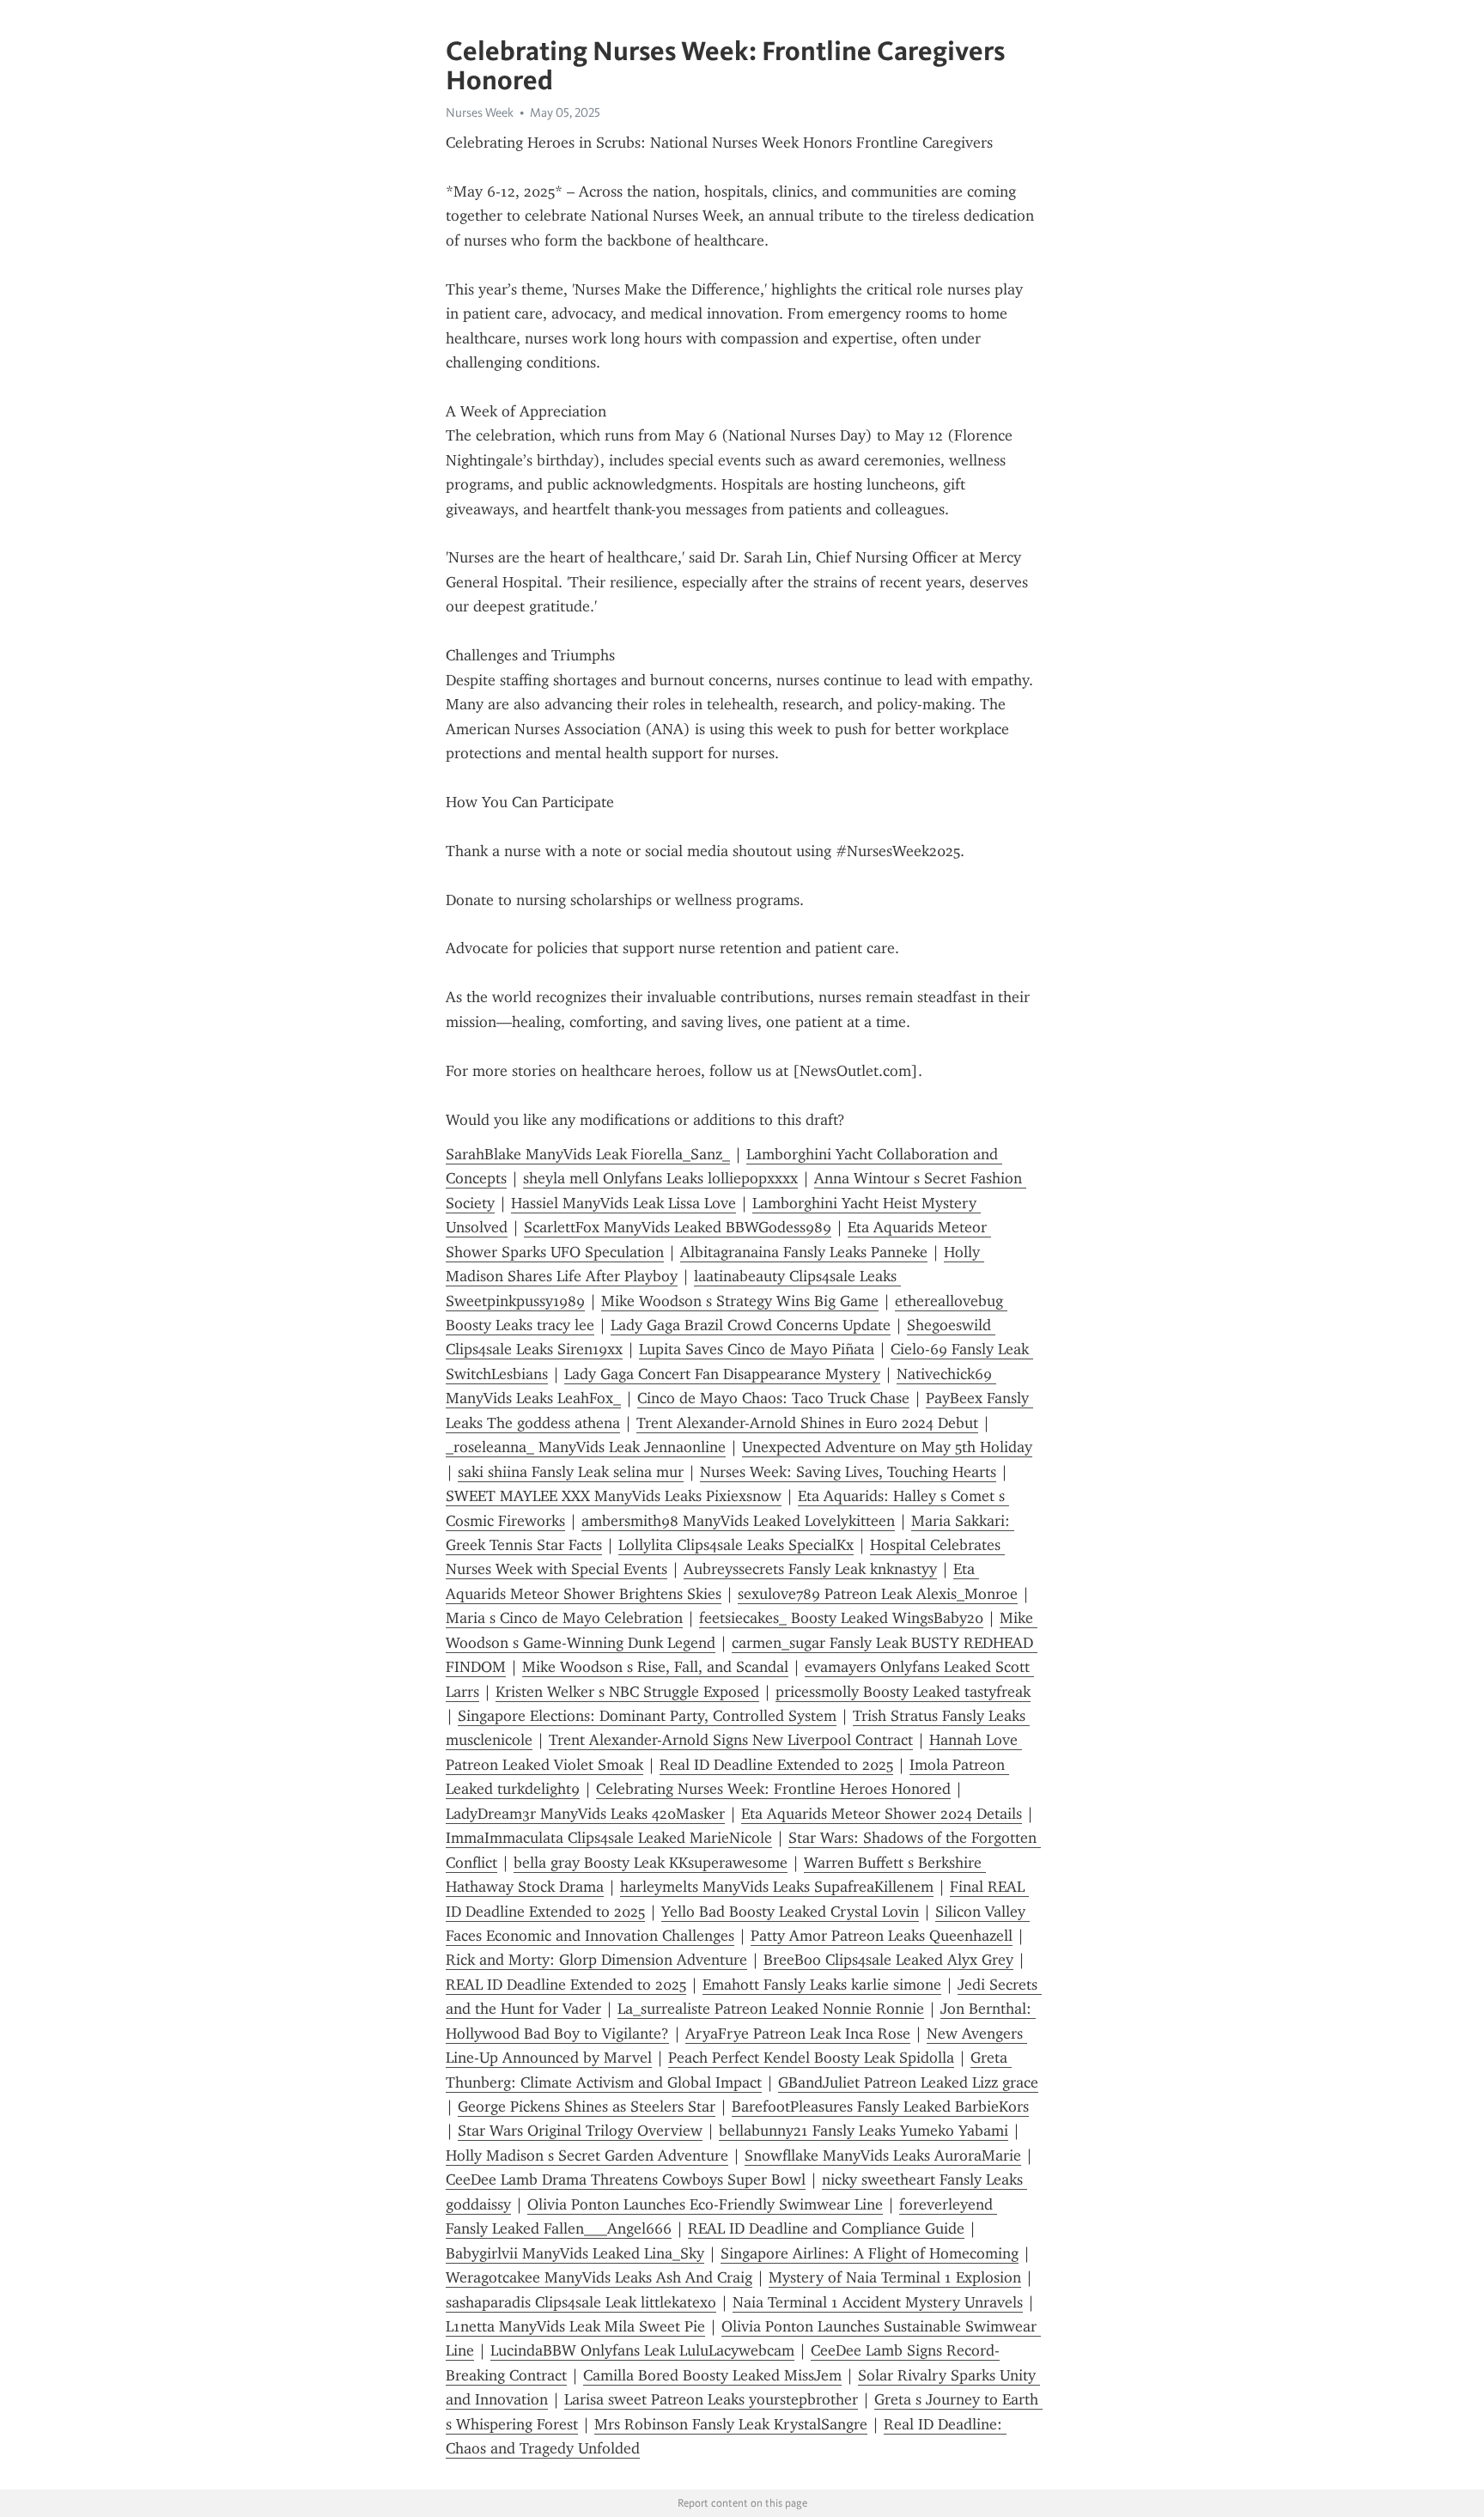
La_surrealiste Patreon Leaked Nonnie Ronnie (771, 2009)
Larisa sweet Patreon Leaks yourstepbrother (711, 2399)
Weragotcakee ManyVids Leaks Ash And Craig (599, 2277)
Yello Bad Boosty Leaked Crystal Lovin (790, 1912)
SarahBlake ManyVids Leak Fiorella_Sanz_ (588, 1154)
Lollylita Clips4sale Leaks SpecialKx (736, 1545)
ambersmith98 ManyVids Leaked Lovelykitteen (738, 1521)
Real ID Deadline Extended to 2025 (776, 1765)
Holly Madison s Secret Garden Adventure (587, 2155)
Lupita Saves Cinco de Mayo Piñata (757, 1349)
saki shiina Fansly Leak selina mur (571, 1472)
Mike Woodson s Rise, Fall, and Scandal (655, 1667)
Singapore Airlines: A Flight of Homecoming (870, 2253)
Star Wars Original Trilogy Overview (580, 2131)
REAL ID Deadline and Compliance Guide (826, 2228)
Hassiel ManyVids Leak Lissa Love (623, 1203)
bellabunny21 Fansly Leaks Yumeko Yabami (864, 2131)
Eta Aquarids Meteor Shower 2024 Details (882, 1814)
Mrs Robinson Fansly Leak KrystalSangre (731, 2424)
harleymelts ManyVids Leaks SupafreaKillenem (777, 1887)
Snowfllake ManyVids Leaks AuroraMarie (883, 2155)
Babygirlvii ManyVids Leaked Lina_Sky (575, 2253)
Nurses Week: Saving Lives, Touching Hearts (848, 1472)
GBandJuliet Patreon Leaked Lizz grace (908, 2082)
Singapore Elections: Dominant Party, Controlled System (647, 1716)
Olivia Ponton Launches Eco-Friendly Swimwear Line (705, 2204)
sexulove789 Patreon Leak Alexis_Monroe (878, 1594)
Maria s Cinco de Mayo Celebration (564, 1618)
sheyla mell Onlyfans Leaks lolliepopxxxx (660, 1178)
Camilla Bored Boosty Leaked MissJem (712, 2375)
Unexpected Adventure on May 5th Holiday (887, 1447)
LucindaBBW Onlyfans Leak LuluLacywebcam (642, 2350)
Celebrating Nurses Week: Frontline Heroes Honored (773, 1789)
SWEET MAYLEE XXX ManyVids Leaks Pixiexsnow (614, 1496)
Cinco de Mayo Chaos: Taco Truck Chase (773, 1398)
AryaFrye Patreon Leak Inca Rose (798, 2034)
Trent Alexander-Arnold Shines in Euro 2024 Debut (807, 1423)
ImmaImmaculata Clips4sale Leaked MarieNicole (609, 1838)
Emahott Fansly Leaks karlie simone (822, 1985)
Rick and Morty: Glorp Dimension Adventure (596, 1960)
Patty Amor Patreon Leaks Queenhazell (882, 1936)
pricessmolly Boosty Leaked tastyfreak (903, 1692)
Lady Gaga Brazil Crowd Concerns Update (751, 1325)
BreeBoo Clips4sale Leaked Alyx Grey (888, 1960)
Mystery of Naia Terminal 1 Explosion (895, 2277)
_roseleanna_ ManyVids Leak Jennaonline (586, 1447)
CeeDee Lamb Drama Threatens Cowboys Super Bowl (626, 2180)
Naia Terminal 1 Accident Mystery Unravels (878, 2302)
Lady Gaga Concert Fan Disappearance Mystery (722, 1374)
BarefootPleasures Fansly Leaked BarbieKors (880, 2107)
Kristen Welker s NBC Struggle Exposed (627, 1692)
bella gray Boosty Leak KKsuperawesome (651, 1863)
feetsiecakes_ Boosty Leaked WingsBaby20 (841, 1618)
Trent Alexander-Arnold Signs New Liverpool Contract (731, 1740)
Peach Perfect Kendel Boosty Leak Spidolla (811, 2058)
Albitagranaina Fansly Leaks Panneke (804, 1252)
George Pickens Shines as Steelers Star (587, 2107)
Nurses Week (480, 112)
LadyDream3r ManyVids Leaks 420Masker (585, 1814)
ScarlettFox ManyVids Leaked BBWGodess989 (678, 1227)
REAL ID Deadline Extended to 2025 (566, 1985)
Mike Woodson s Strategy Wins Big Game (740, 1301)
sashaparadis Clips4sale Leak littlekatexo (581, 2302)
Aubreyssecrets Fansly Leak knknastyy (810, 1569)
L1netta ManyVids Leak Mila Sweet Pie (575, 2326)
